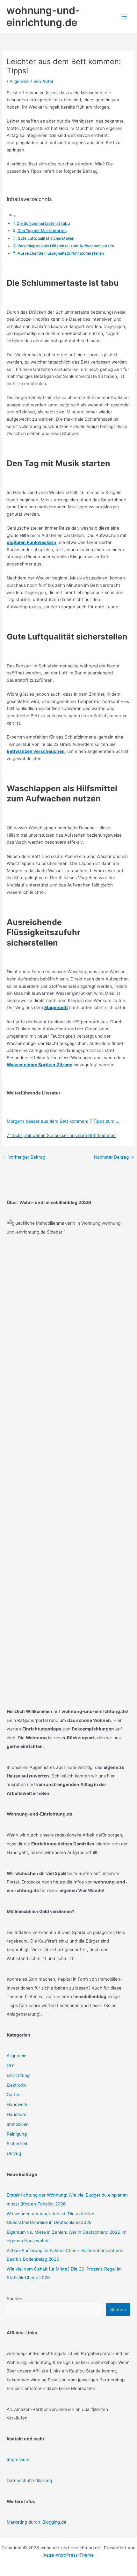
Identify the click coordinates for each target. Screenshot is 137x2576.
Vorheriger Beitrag (24, 1157)
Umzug (14, 2153)
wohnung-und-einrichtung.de (43, 16)
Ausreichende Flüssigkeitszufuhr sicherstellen (61, 253)
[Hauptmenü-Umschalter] (124, 17)
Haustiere (17, 2114)
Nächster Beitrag (114, 1157)
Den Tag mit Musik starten (42, 231)
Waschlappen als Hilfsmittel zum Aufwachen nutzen (66, 246)
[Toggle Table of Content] (11, 216)
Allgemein (19, 81)
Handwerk (17, 2104)
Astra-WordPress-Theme (68, 2555)
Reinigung (17, 2134)
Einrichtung (18, 2075)
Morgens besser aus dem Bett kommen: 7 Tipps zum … (63, 1121)
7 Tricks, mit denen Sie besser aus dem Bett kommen (61, 1135)
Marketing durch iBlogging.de (36, 2522)
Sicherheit (17, 2144)
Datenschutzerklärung (29, 2480)
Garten (14, 2095)
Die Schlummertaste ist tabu (43, 223)
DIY (10, 2065)
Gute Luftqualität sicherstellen (46, 238)
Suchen (14, 2298)
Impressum (18, 2459)
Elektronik (17, 2085)
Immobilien (18, 2124)
